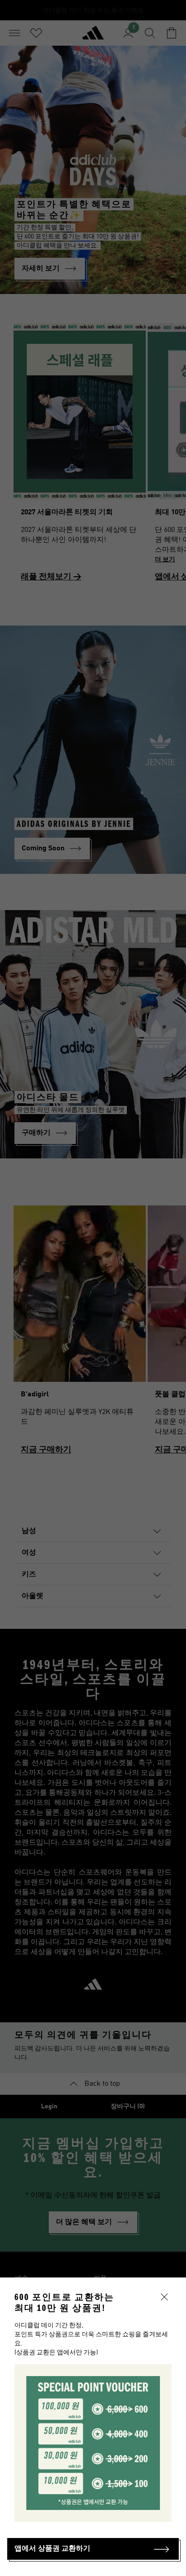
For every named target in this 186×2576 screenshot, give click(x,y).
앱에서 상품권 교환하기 (52, 2549)
